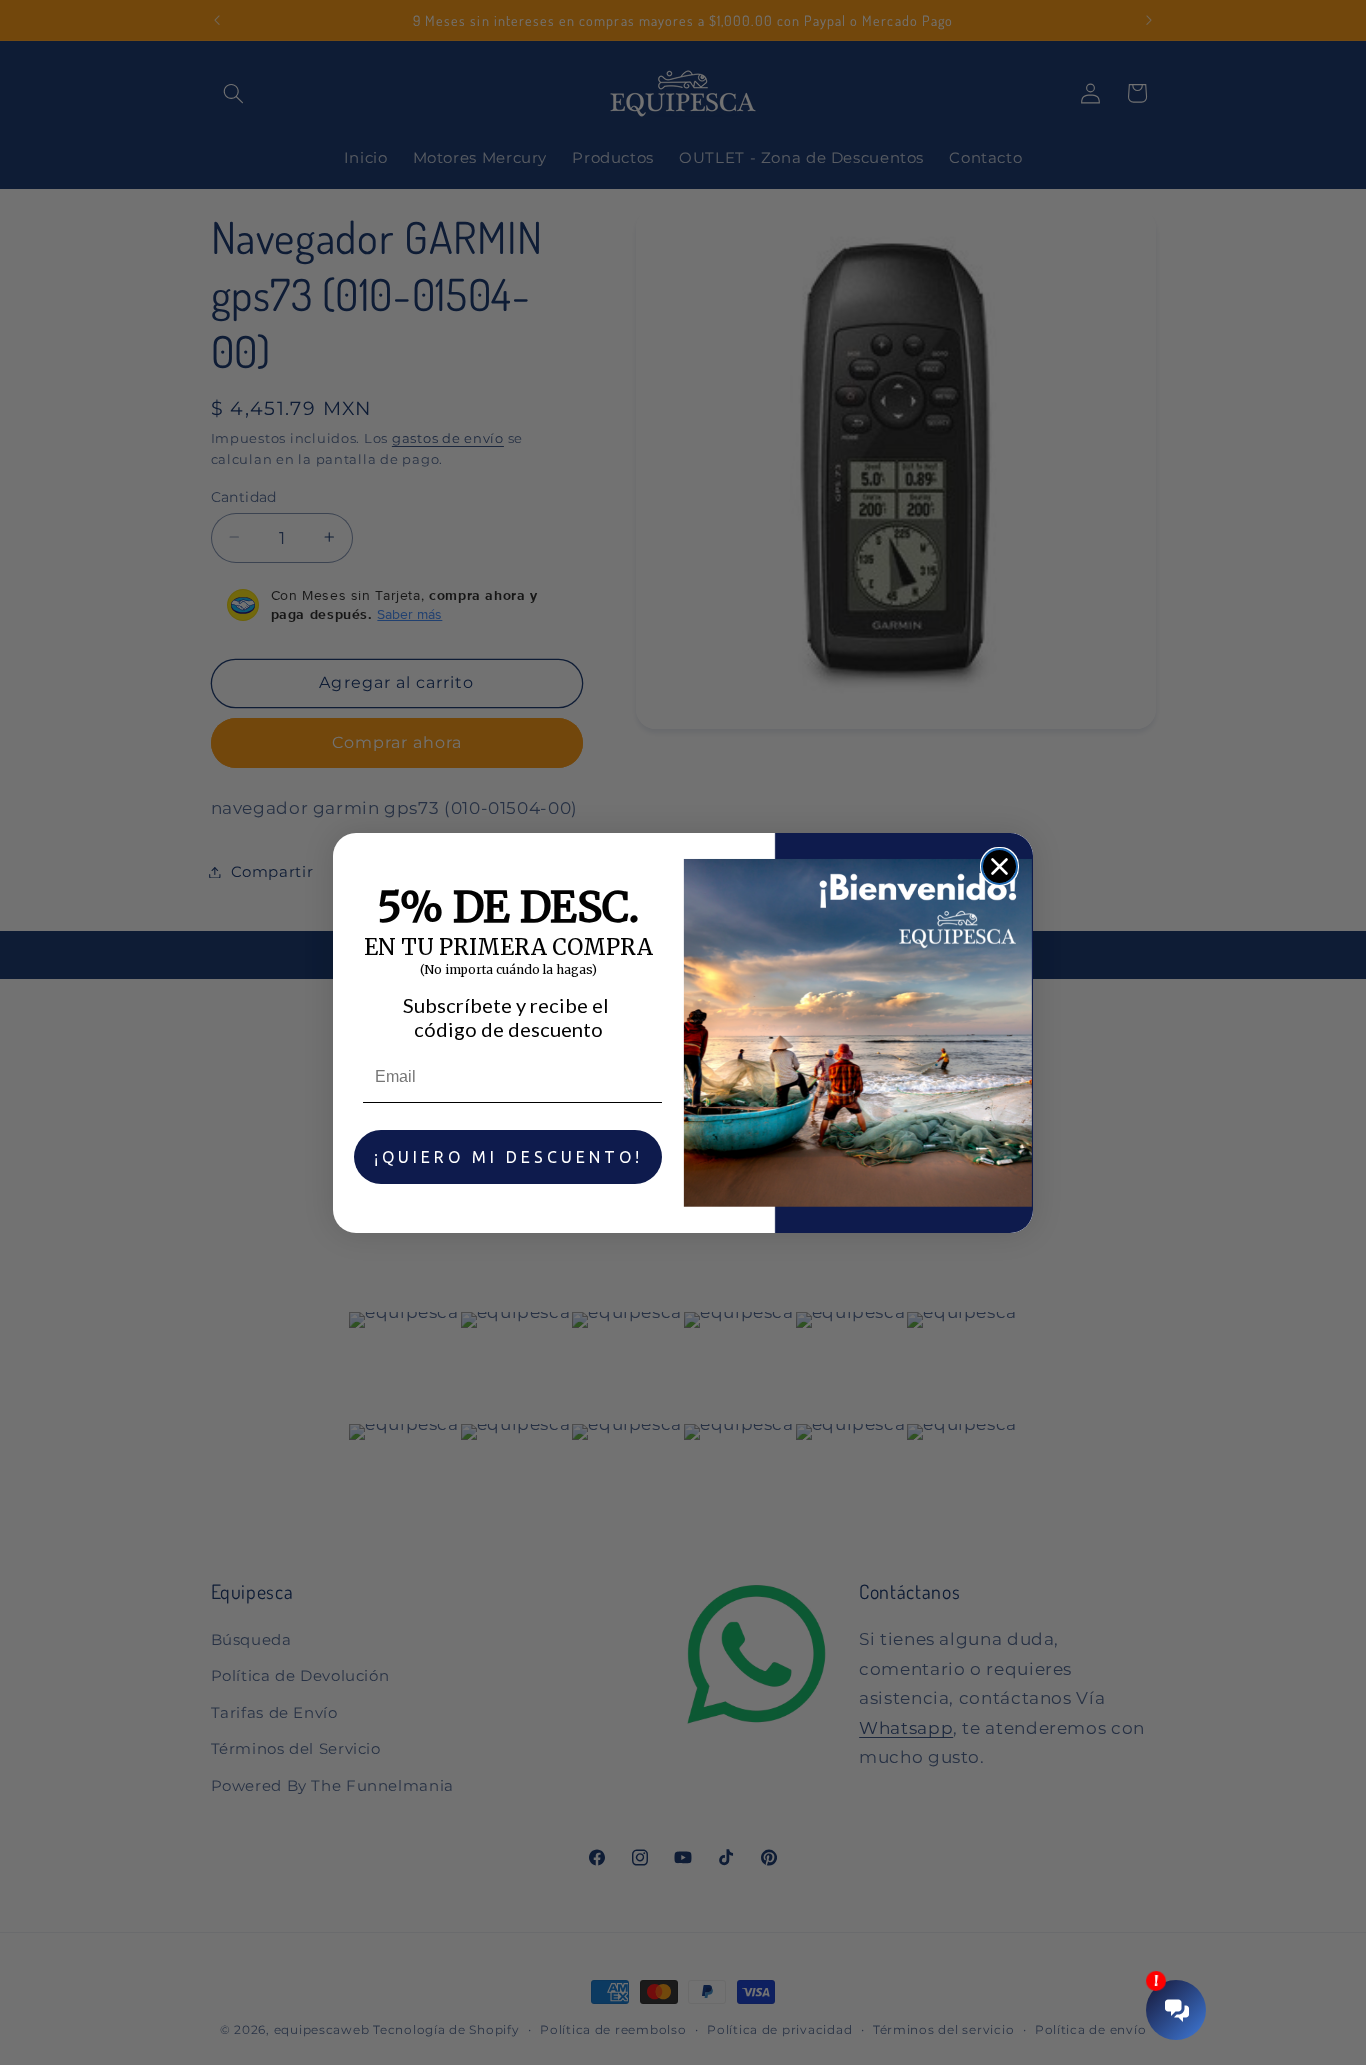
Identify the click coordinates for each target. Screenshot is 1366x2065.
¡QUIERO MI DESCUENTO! (508, 1157)
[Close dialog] (999, 866)
